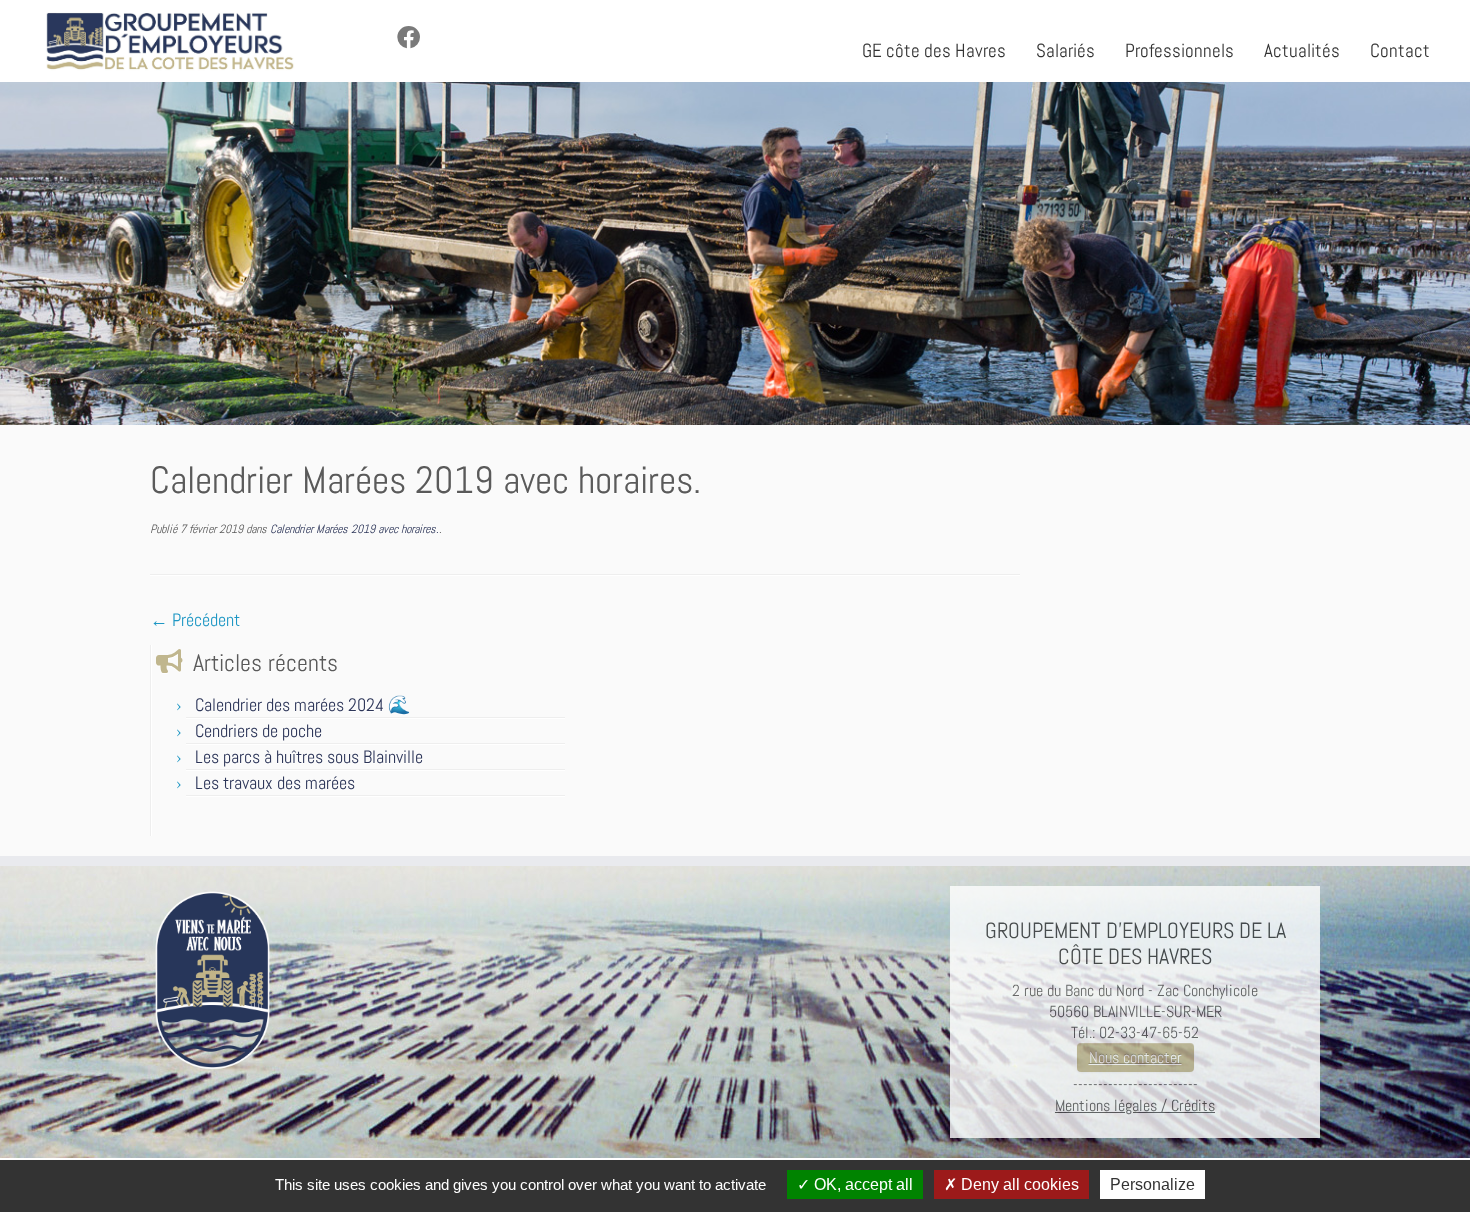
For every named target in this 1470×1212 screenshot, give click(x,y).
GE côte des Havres (934, 50)
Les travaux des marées (275, 782)
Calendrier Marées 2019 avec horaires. (353, 529)
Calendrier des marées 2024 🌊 (302, 704)
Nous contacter (1135, 1057)
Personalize (1152, 1184)
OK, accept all (861, 1184)
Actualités (1302, 50)
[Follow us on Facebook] (415, 38)
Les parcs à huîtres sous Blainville (309, 756)
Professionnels (1179, 50)
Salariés (1065, 50)
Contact (1400, 50)
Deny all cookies (1018, 1184)
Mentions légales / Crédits (1135, 1105)
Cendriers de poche (258, 730)
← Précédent (195, 619)
